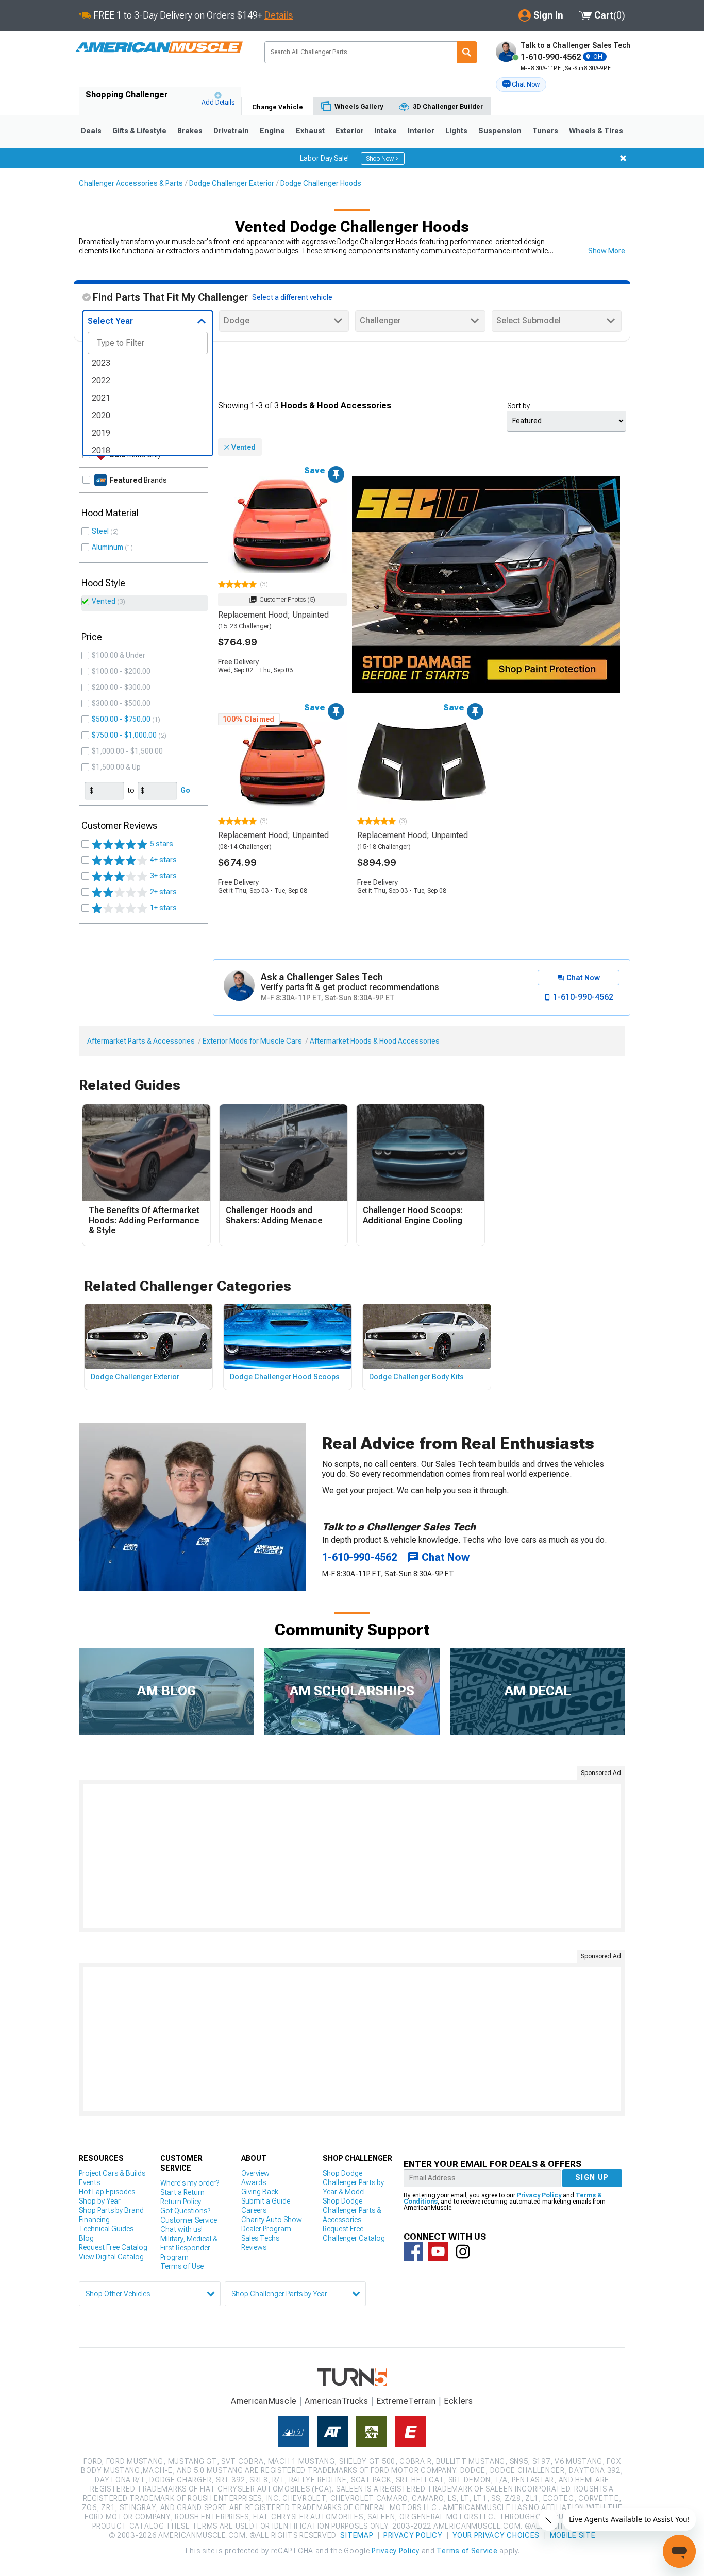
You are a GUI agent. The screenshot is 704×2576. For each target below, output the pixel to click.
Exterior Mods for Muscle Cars (252, 1041)
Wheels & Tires (596, 131)
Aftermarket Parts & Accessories (141, 1041)
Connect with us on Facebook (413, 2251)
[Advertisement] (352, 1856)
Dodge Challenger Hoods (321, 183)
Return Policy (181, 2202)
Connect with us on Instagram (463, 2251)
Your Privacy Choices (496, 2535)
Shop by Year (100, 2201)
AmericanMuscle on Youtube (438, 2251)
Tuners (545, 131)
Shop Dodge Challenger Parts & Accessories (352, 2210)
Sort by (518, 406)
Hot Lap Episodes (107, 2192)
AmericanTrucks (337, 2401)
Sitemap (357, 2535)
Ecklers (458, 2401)
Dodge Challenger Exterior (232, 183)
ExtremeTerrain (406, 2401)
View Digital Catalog (111, 2257)
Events (89, 2182)
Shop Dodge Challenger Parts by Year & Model (353, 2182)
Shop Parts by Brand (111, 2210)
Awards (254, 2182)
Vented (104, 601)
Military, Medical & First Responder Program (189, 2248)
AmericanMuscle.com (159, 48)
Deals (91, 131)
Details (279, 15)
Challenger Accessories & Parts (131, 183)
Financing (94, 2220)
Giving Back (260, 2192)
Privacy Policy (539, 2195)
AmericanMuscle (264, 2401)
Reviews (254, 2247)
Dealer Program (266, 2229)
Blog (86, 2238)
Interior (421, 131)
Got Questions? (185, 2211)
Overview (255, 2173)
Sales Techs (260, 2238)
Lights (456, 131)
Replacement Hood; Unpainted (273, 615)
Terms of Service (467, 2551)
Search (467, 52)
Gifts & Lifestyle (139, 131)
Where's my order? (190, 2183)
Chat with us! (181, 2229)
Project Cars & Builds (112, 2173)
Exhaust (310, 131)
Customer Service (189, 2220)
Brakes (190, 131)
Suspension (500, 131)
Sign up (592, 2177)
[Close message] (623, 158)
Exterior (350, 131)
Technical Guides (106, 2229)
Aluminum (107, 547)
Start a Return (182, 2192)
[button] (521, 84)
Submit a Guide (266, 2201)
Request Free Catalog (113, 2247)
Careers (254, 2210)
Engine (272, 131)
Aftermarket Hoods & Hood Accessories (375, 1041)
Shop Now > (383, 159)
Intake (385, 131)
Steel (100, 531)
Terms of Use (182, 2266)
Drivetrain (231, 131)
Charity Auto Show (272, 2220)
